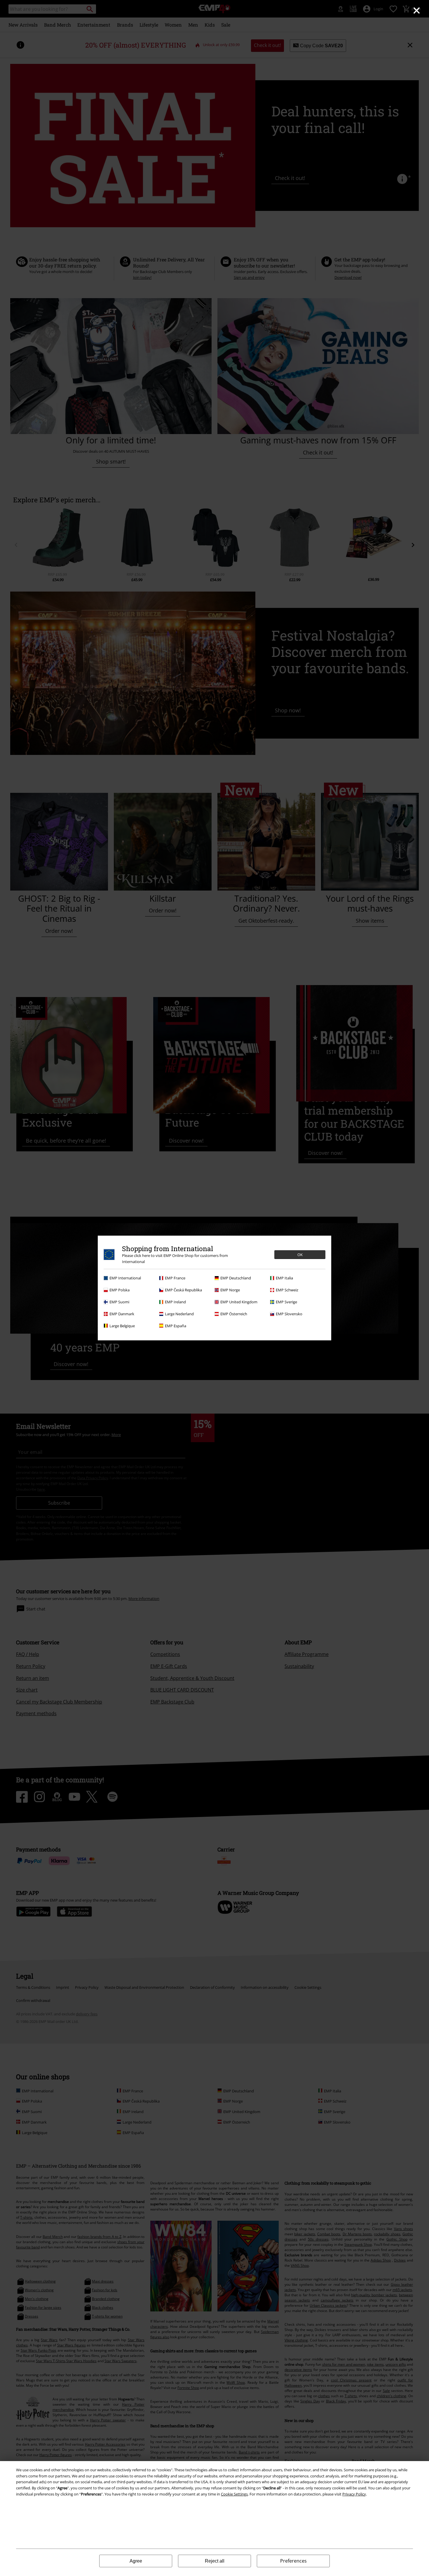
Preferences (293, 2561)
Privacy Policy (354, 2494)
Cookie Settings (234, 2494)
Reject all (215, 2561)
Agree (136, 2561)
